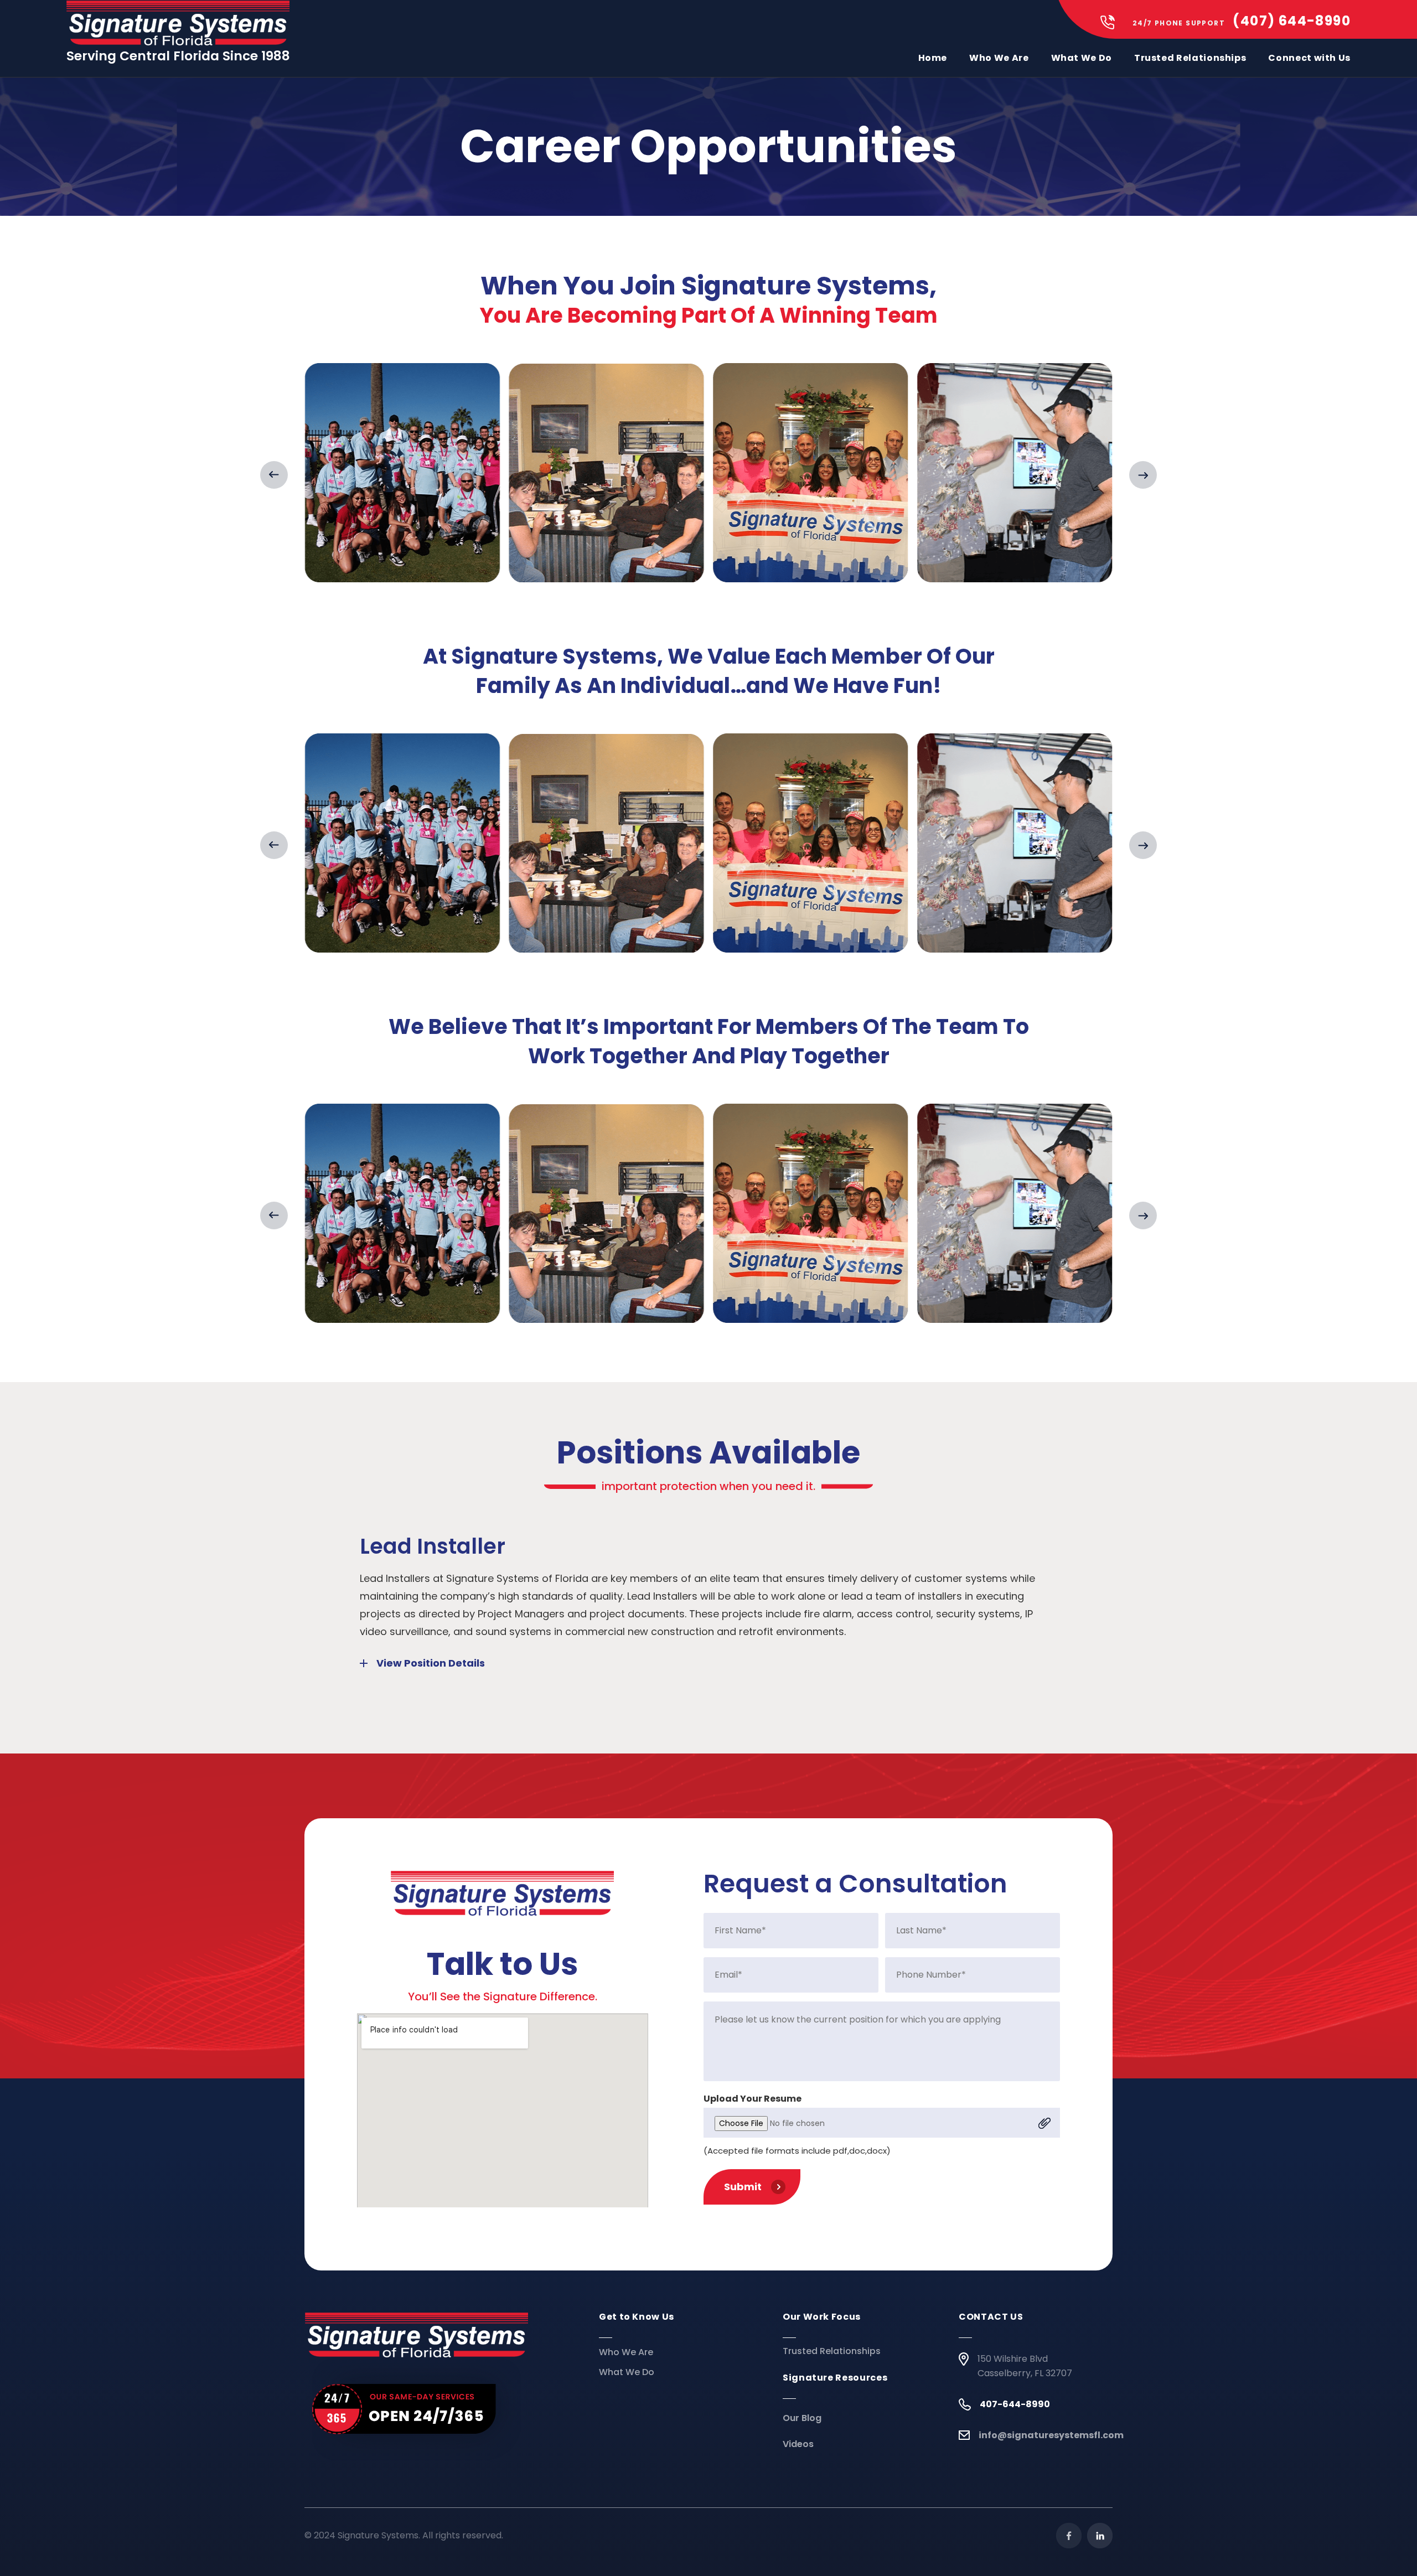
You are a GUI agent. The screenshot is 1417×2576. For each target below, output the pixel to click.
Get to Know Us (637, 2317)
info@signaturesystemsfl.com (1051, 2435)
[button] (274, 475)
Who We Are (999, 58)
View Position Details (431, 1663)
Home (933, 58)
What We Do (1082, 58)
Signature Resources (835, 2378)
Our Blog (802, 2418)
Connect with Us (1309, 58)
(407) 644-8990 (1292, 21)
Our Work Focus (822, 2317)
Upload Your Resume (753, 2099)
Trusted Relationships (1190, 58)
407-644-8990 (1015, 2404)
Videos (798, 2444)
